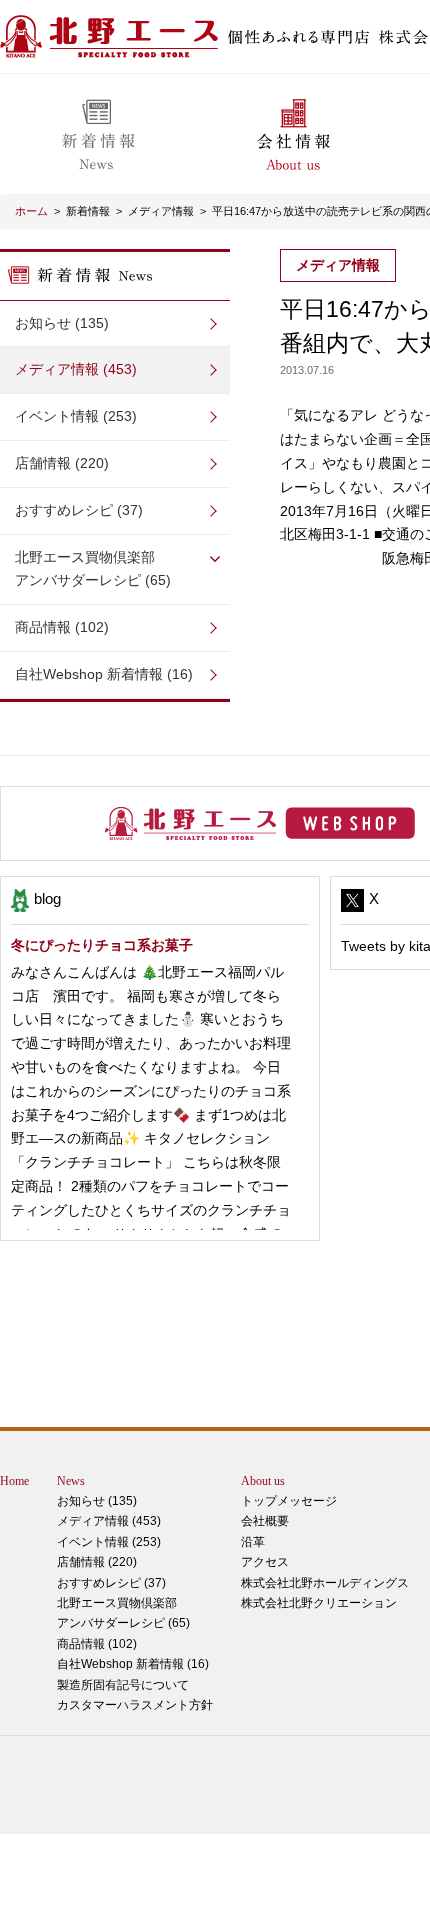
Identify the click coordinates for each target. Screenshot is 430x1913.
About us (263, 1481)
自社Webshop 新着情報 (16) (104, 674)
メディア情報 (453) (76, 369)
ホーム (31, 211)
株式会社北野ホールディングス (325, 1583)
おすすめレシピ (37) (79, 510)
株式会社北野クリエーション (319, 1603)
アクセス (265, 1562)
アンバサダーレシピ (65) (93, 569)
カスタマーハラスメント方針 (135, 1705)
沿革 (253, 1542)
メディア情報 (161, 211)
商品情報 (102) (62, 627)
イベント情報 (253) (76, 416)
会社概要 (265, 1521)
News (71, 1481)
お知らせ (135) (62, 323)
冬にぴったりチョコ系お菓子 (102, 945)
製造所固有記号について (123, 1685)
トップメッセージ (289, 1501)
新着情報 (88, 211)
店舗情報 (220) (62, 463)
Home (14, 1481)
